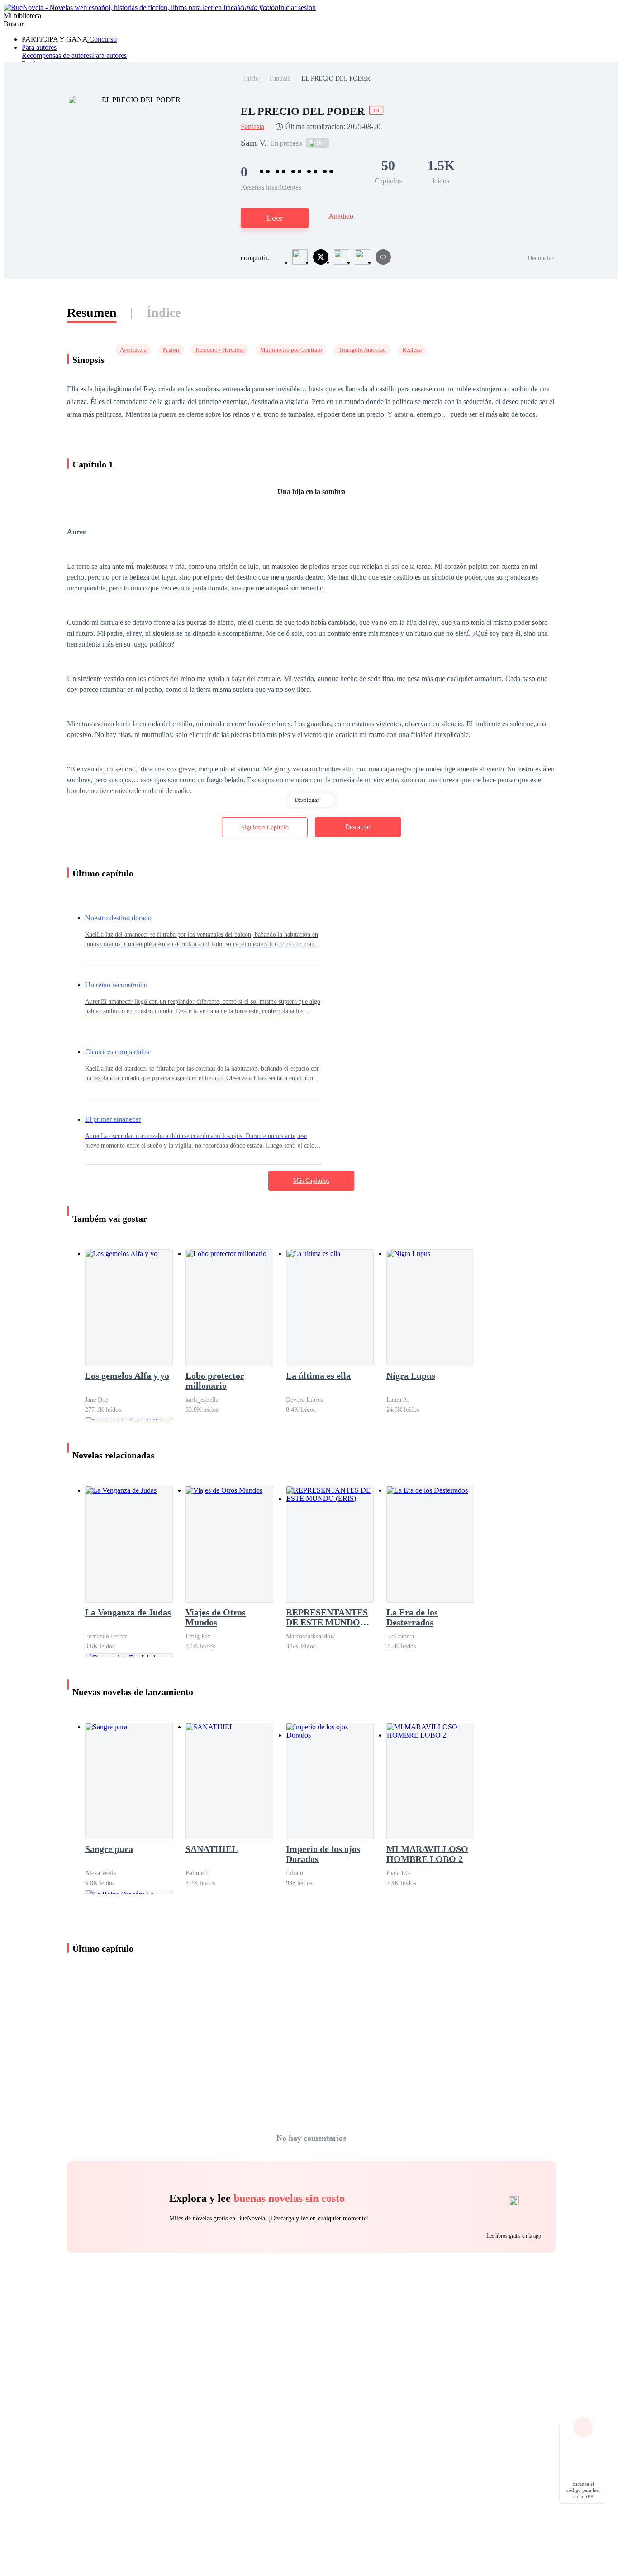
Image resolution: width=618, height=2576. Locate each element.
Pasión (171, 350)
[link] (251, 79)
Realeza (412, 350)
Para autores (39, 47)
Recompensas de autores (57, 55)
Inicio (251, 79)
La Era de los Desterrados (412, 1617)
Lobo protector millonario (215, 1381)
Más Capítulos (311, 1181)
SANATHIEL (212, 1849)
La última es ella (318, 1376)
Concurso (102, 39)
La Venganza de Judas (128, 1612)
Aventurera (133, 350)
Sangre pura (109, 1849)
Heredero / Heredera (220, 350)
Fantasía (280, 79)
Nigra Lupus (411, 1376)
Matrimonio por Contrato (291, 350)
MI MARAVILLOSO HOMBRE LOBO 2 (427, 1854)
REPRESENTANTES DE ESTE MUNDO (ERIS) (327, 1617)
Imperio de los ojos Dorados (323, 1854)
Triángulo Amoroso (362, 350)
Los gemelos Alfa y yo (127, 1376)
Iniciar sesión (297, 7)
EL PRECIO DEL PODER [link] (336, 79)
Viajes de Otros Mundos (216, 1617)
